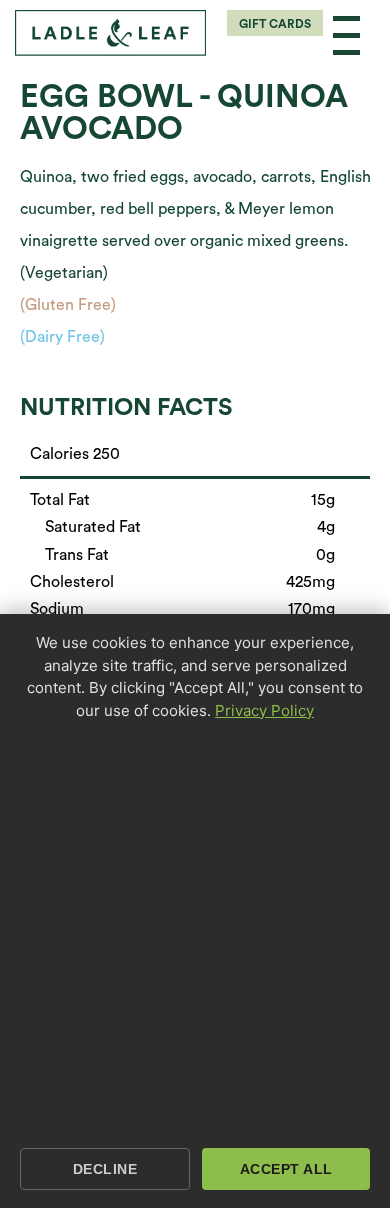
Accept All (286, 1169)
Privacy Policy (264, 710)
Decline (105, 1169)
